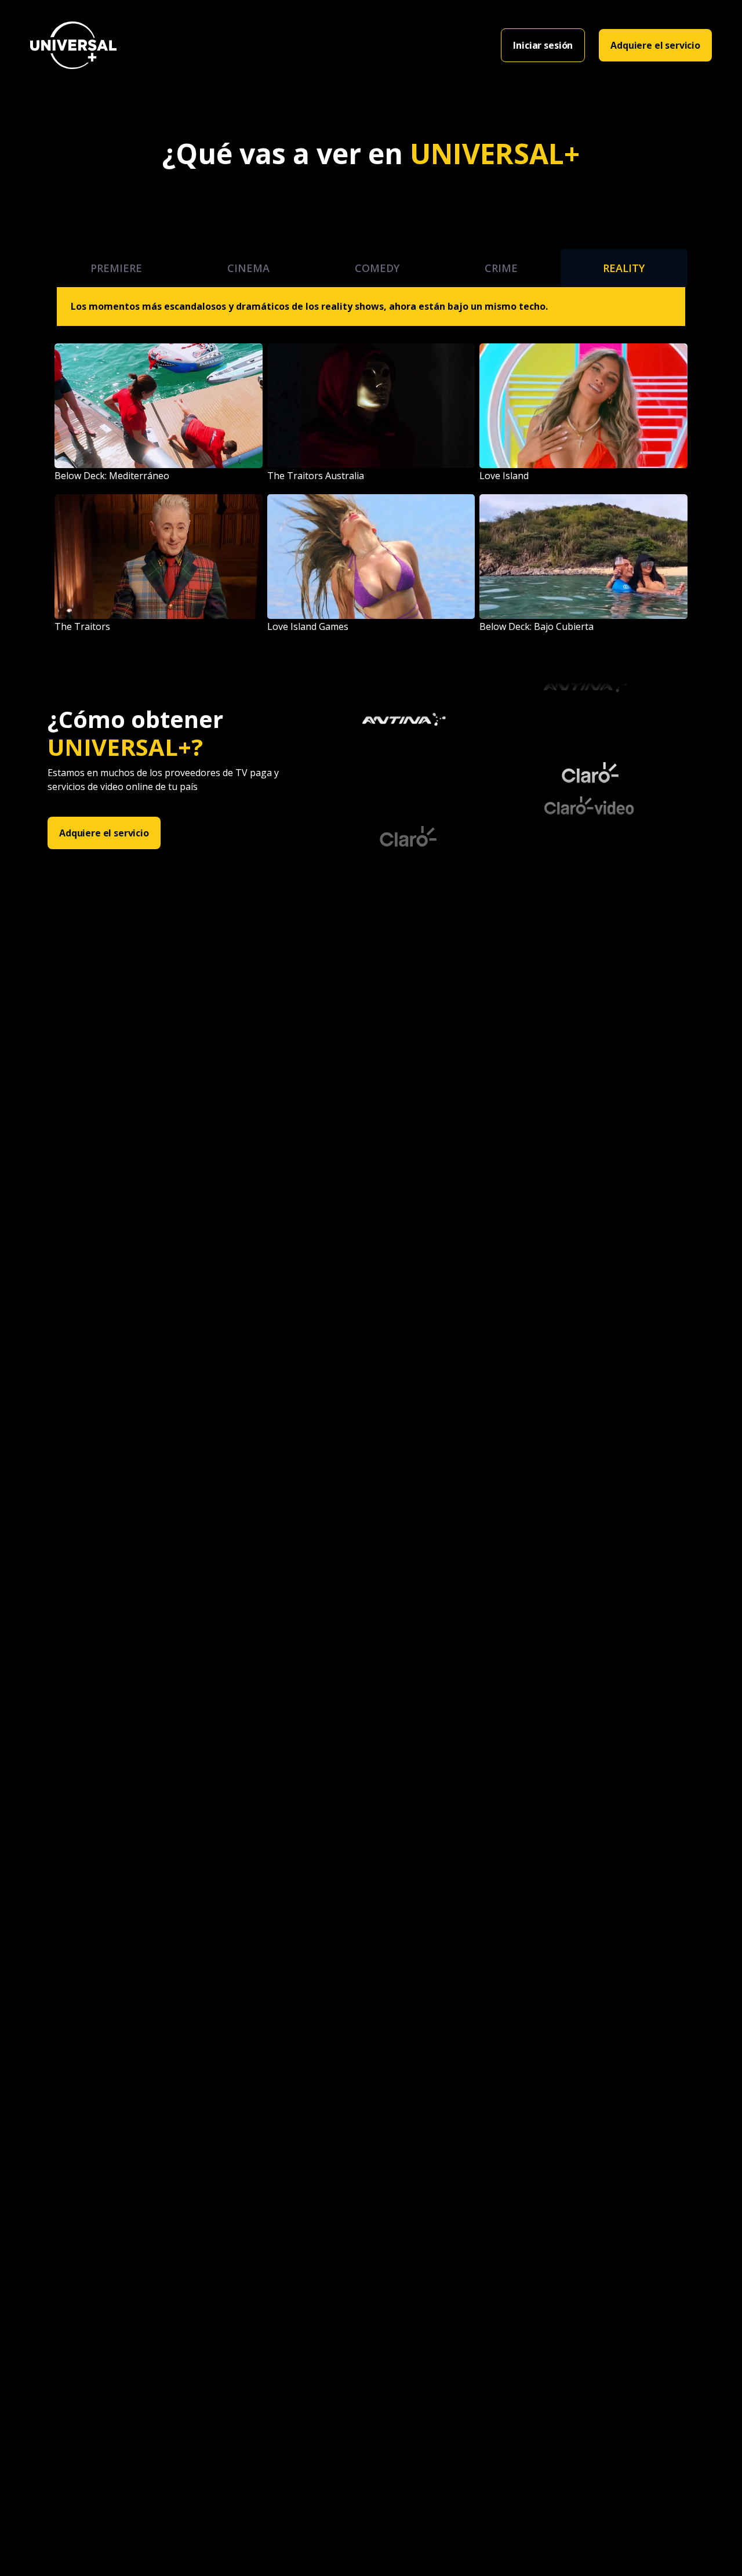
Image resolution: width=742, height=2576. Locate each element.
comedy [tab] (377, 268)
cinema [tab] (248, 268)
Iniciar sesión (543, 45)
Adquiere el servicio (655, 45)
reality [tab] (624, 268)
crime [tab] (501, 268)
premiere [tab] (116, 268)
